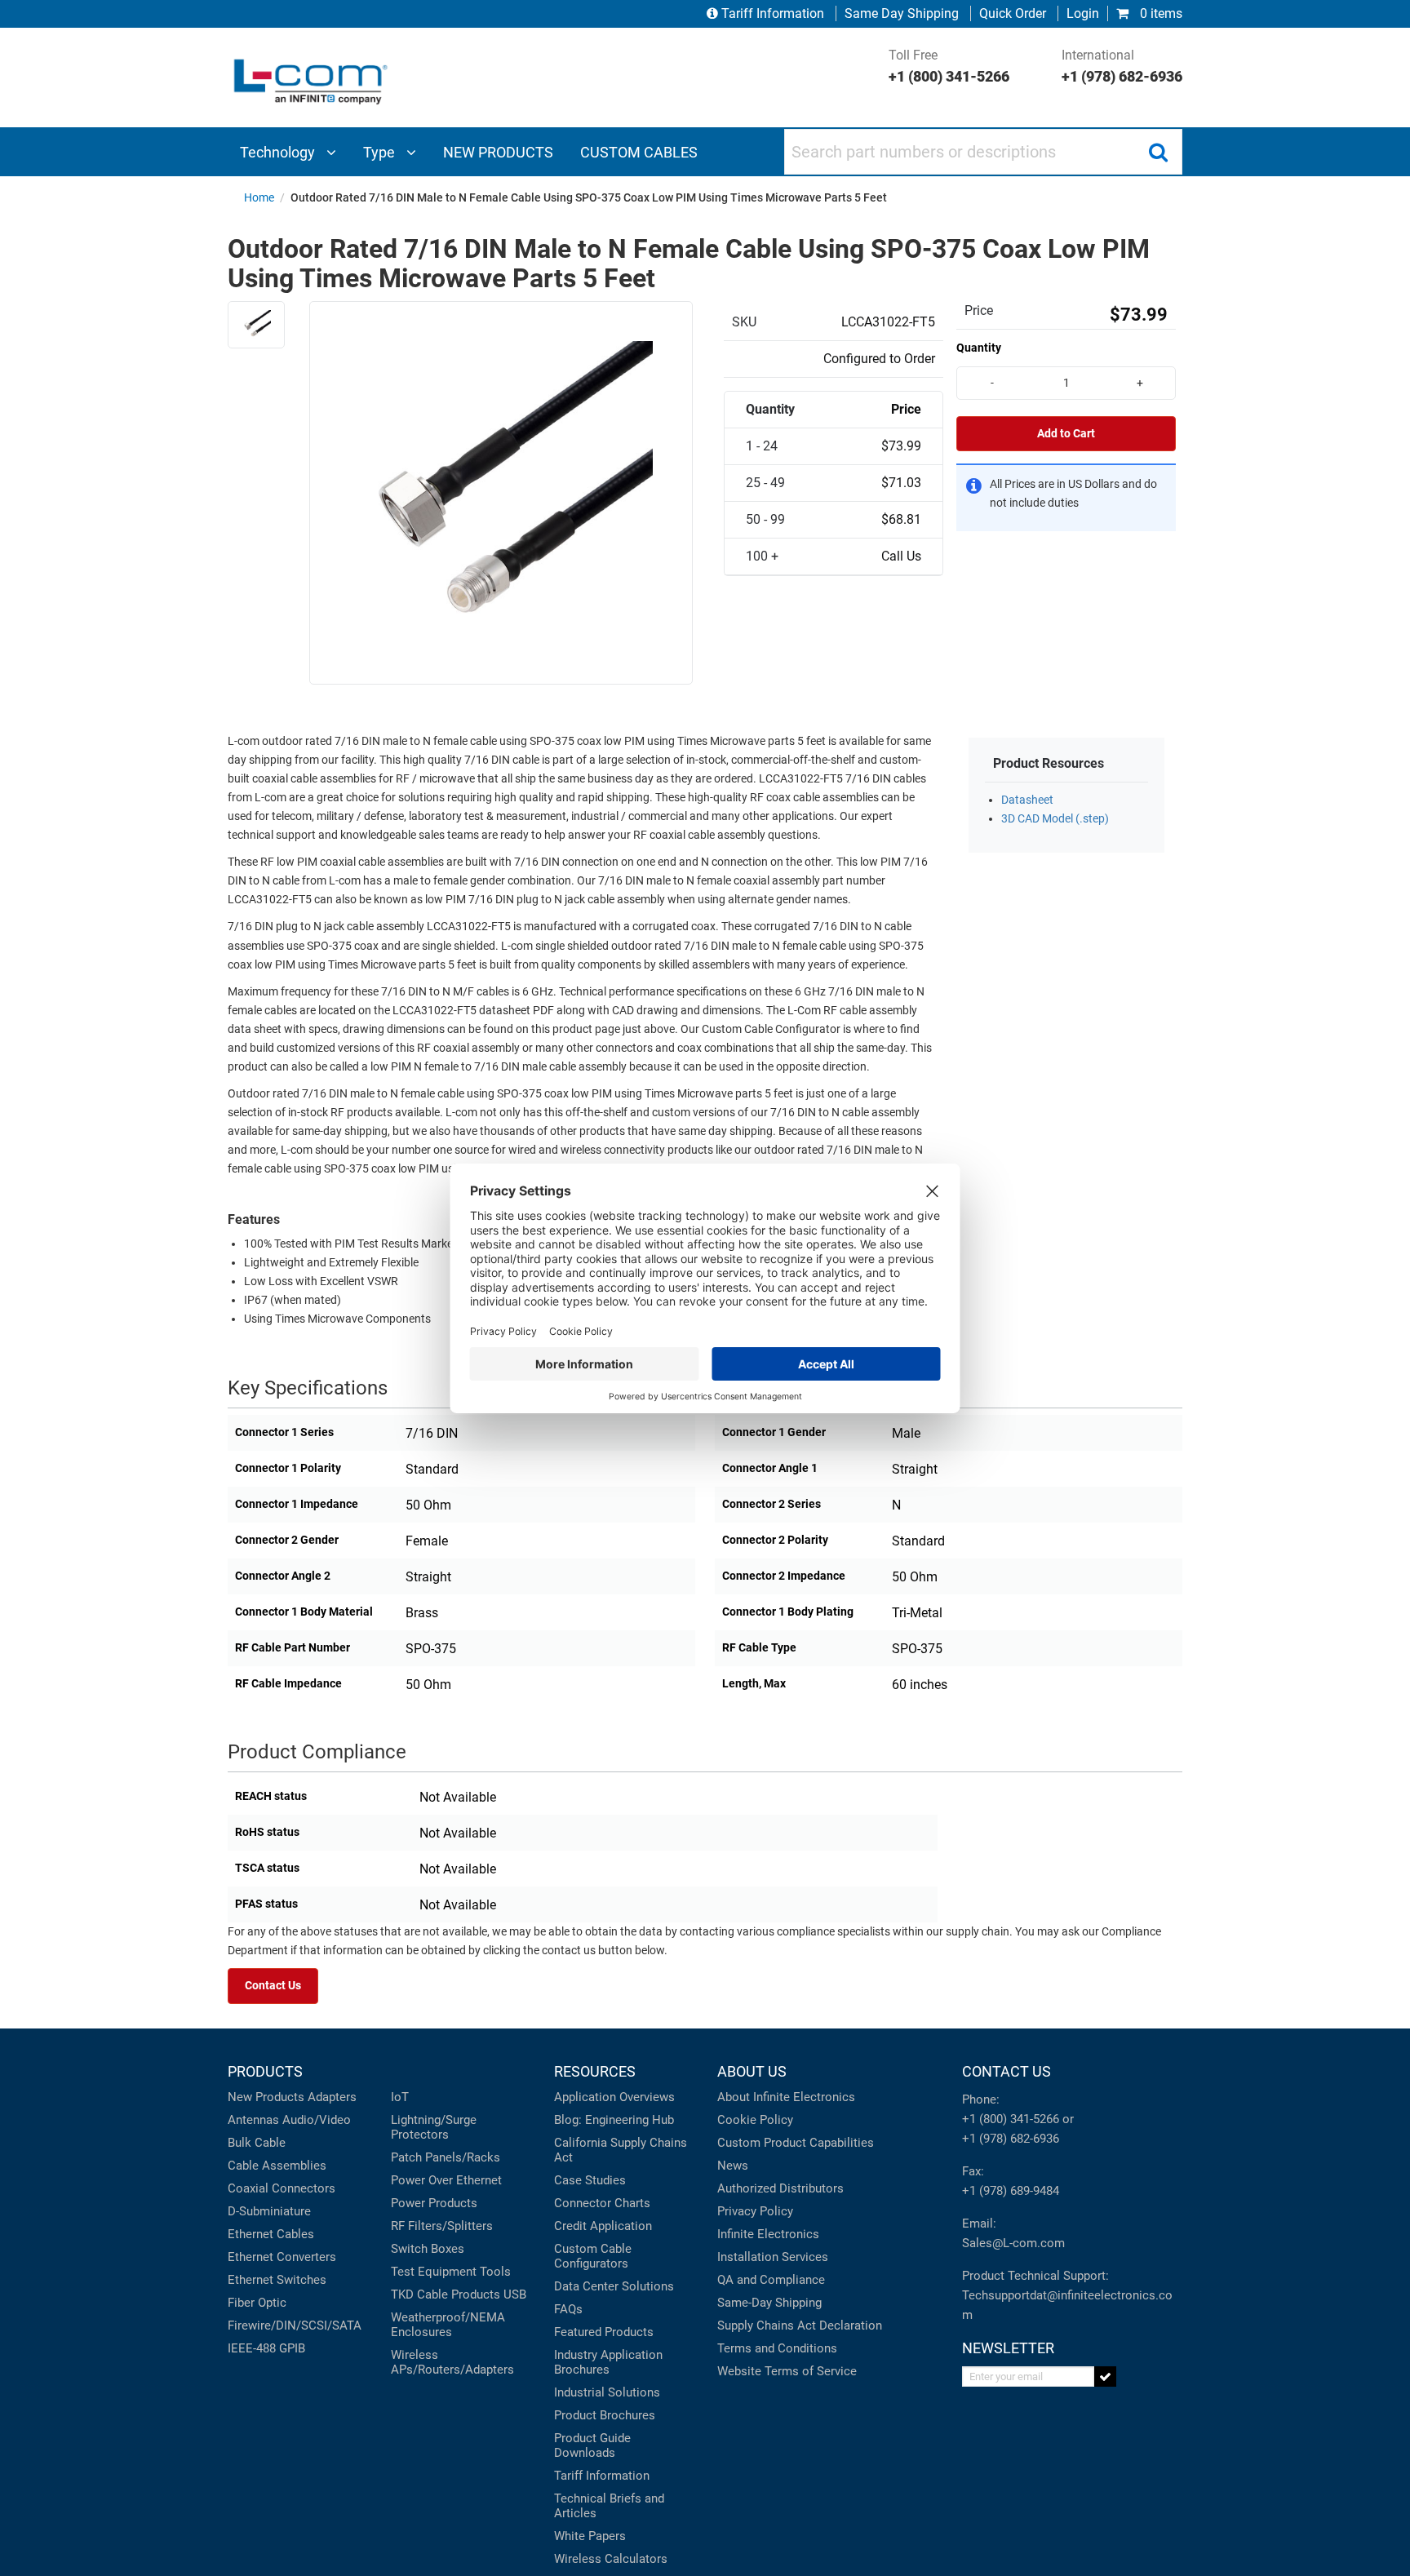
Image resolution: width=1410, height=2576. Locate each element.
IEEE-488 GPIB (266, 2348)
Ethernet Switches (277, 2280)
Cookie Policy (755, 2120)
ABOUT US (752, 2071)
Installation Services (773, 2257)
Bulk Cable (257, 2143)
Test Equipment (434, 2272)
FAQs (568, 2309)
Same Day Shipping (902, 13)
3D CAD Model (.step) (1055, 819)
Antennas (253, 2120)
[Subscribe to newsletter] (1105, 2376)
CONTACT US (1007, 2071)
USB (515, 2294)
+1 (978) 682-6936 (1011, 2139)
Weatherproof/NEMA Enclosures (448, 2325)
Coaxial (248, 2188)
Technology (279, 152)
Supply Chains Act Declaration (800, 2325)
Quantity (979, 348)
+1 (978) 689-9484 (1011, 2191)
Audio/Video (317, 2120)
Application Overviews (614, 2097)
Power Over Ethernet (446, 2180)
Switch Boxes (428, 2249)
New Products (266, 2097)
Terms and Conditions (777, 2348)
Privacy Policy (755, 2211)
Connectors (304, 2188)
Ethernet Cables (271, 2234)
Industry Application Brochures (608, 2362)
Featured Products (604, 2332)
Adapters (332, 2097)
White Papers (590, 2536)
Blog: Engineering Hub (614, 2120)
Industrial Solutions (607, 2392)
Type (381, 152)
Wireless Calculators (611, 2559)
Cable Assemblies (277, 2166)
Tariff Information (773, 13)
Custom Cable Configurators (593, 2256)
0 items (1159, 13)
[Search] (1158, 152)
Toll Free (949, 66)
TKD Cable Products (446, 2294)
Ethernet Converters (282, 2257)
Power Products (434, 2203)
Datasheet (1027, 800)
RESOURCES (595, 2071)
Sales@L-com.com (1013, 2243)
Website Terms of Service (787, 2371)
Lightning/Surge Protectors (434, 2127)
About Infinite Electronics (786, 2097)
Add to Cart (1066, 434)
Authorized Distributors (780, 2188)
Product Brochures (605, 2415)
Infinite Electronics (768, 2234)
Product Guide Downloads (592, 2445)
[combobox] (983, 152)
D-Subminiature (269, 2211)
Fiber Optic (257, 2303)
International (1122, 66)
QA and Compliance (771, 2280)
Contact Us (273, 1986)
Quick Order (1013, 13)
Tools (495, 2272)
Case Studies (590, 2180)
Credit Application (603, 2226)
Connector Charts (602, 2203)
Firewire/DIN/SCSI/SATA (295, 2325)
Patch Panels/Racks (446, 2157)
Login (1083, 13)
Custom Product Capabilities (796, 2143)
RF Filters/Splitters (442, 2226)
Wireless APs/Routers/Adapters (452, 2362)
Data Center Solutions (614, 2286)
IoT (400, 2097)
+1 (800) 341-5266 (1011, 2119)
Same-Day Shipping (769, 2303)
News (733, 2166)
